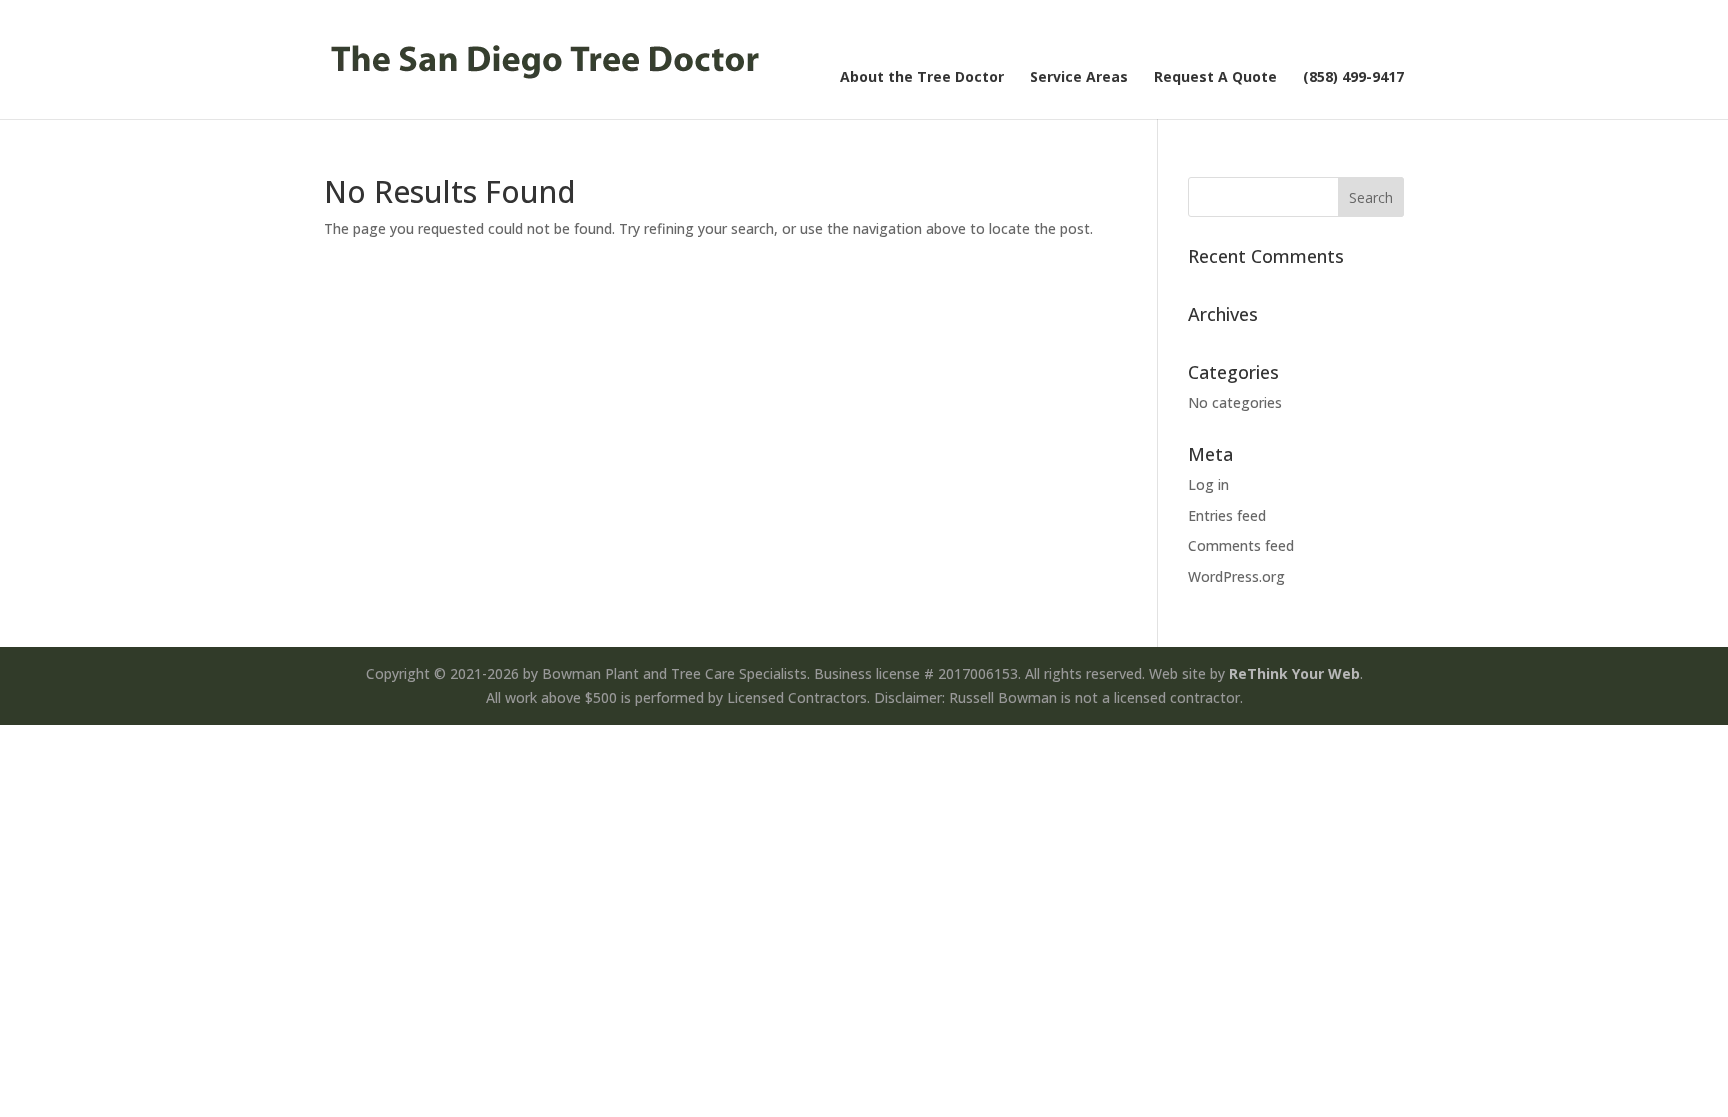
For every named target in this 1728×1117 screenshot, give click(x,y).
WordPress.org (1236, 576)
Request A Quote (1215, 78)
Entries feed (1227, 515)
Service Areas (1079, 78)
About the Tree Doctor (922, 78)
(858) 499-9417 (1353, 78)
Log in (1208, 484)
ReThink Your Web (1294, 673)
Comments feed (1241, 545)
